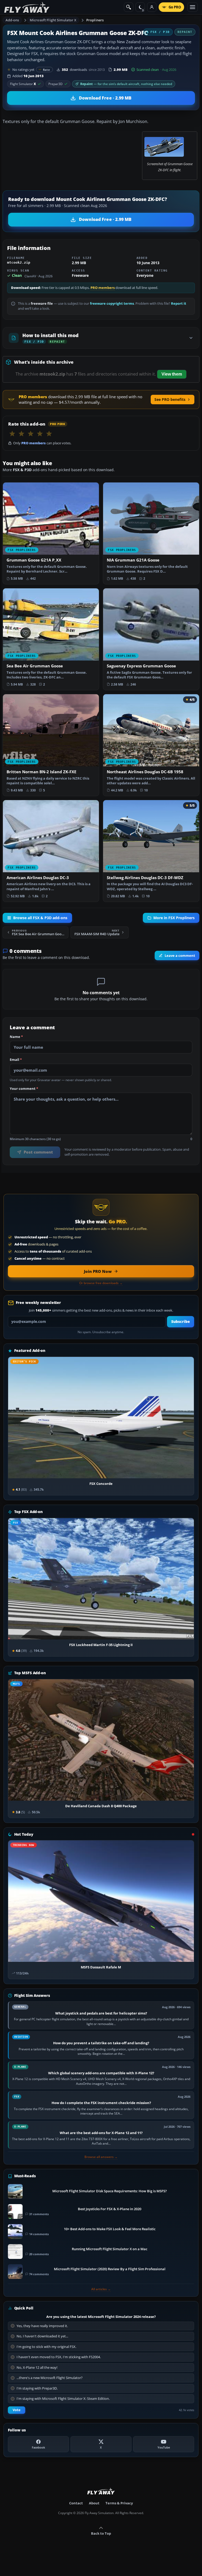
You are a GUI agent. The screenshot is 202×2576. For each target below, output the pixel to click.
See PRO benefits (170, 399)
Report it (179, 304)
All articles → (101, 2289)
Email (16, 1060)
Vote (17, 2410)
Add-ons (12, 20)
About (94, 2503)
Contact (76, 2503)
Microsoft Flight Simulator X (53, 20)
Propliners (95, 20)
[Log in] (152, 7)
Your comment (24, 1089)
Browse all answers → (101, 2157)
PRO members (103, 288)
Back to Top (101, 2533)
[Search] (129, 7)
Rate (46, 70)
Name (16, 1037)
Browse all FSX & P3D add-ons (40, 918)
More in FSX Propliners (174, 918)
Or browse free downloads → (101, 1283)
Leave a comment (180, 956)
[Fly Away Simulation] (27, 7)
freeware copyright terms (112, 304)
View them (172, 374)
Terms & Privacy (119, 2503)
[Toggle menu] (193, 7)
